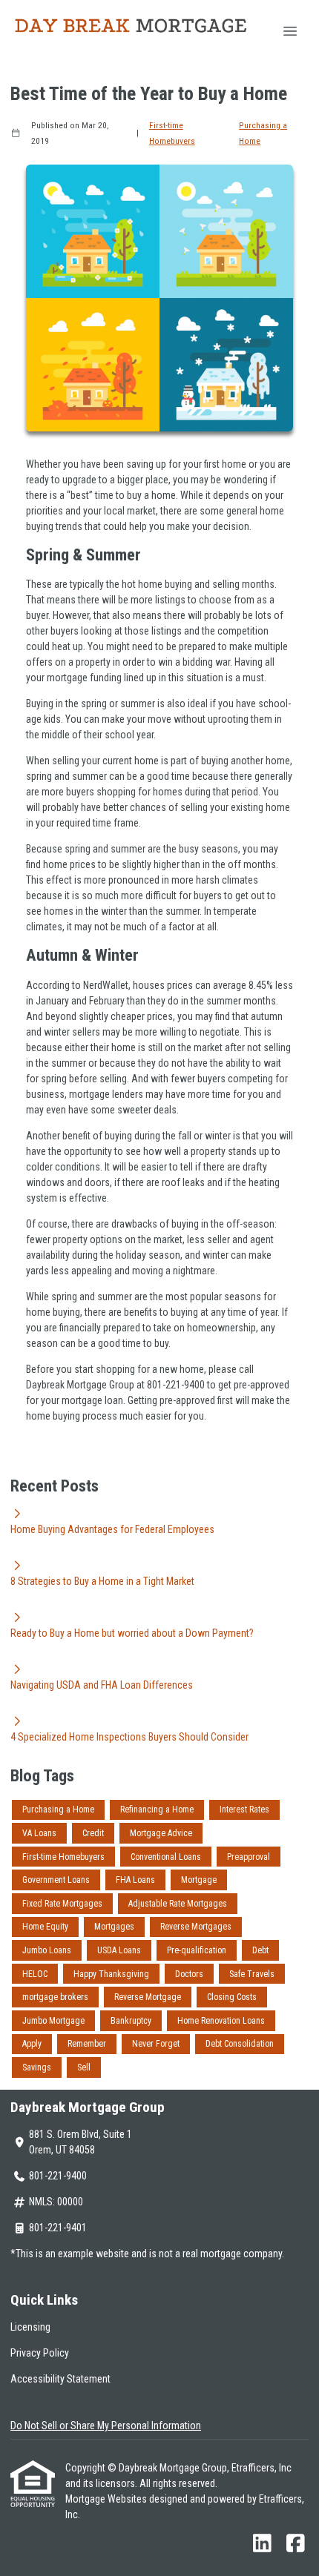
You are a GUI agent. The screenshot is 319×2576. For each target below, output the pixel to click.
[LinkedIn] (262, 2544)
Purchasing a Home (263, 133)
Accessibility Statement (60, 2379)
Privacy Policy (40, 2353)
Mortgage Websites (107, 2499)
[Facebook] (296, 2544)
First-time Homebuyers (172, 133)
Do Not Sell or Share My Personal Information (106, 2426)
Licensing (30, 2327)
